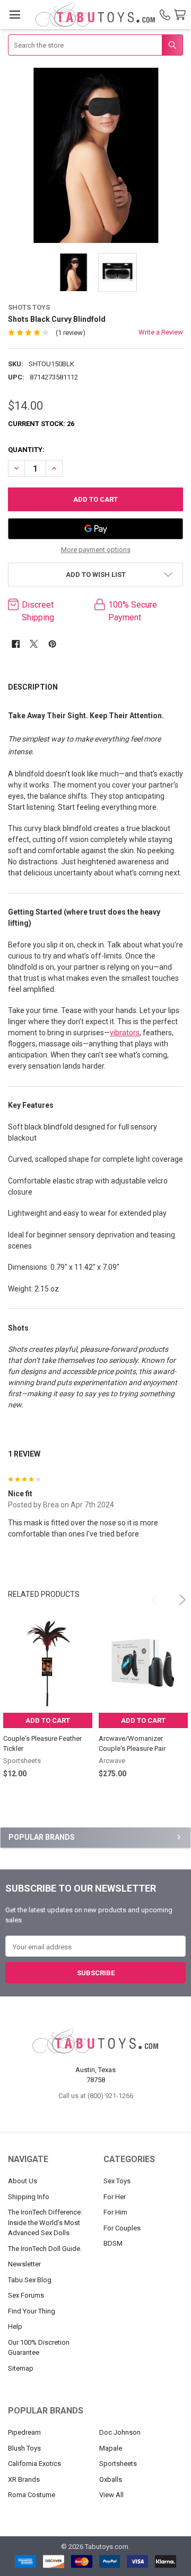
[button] (96, 575)
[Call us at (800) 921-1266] (165, 15)
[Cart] (182, 15)
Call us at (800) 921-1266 (96, 2096)
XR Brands (24, 2479)
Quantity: (26, 450)
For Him (115, 2212)
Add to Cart (48, 1720)
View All (111, 2495)
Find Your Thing (32, 2311)
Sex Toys (117, 2181)
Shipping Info (29, 2197)
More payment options (96, 550)
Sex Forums (26, 2295)
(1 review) (71, 333)
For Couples (122, 2228)
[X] (34, 644)
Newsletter (24, 2264)
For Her (115, 2197)
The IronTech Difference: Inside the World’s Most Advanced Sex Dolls (45, 2222)
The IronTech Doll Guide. (45, 2249)
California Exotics (34, 2464)
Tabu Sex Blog (30, 2280)
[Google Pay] (96, 529)
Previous (151, 1595)
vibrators (125, 1033)
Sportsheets (118, 2464)
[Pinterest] (52, 644)
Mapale (111, 2448)
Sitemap (21, 2368)
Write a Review (161, 332)
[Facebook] (16, 644)
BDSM (113, 2243)
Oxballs (111, 2479)
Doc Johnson (120, 2432)
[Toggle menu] (15, 15)
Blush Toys (24, 2448)
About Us (23, 2181)
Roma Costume (32, 2495)
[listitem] (96, 155)
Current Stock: (41, 424)
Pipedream (24, 2432)
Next (176, 1595)
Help (15, 2326)
